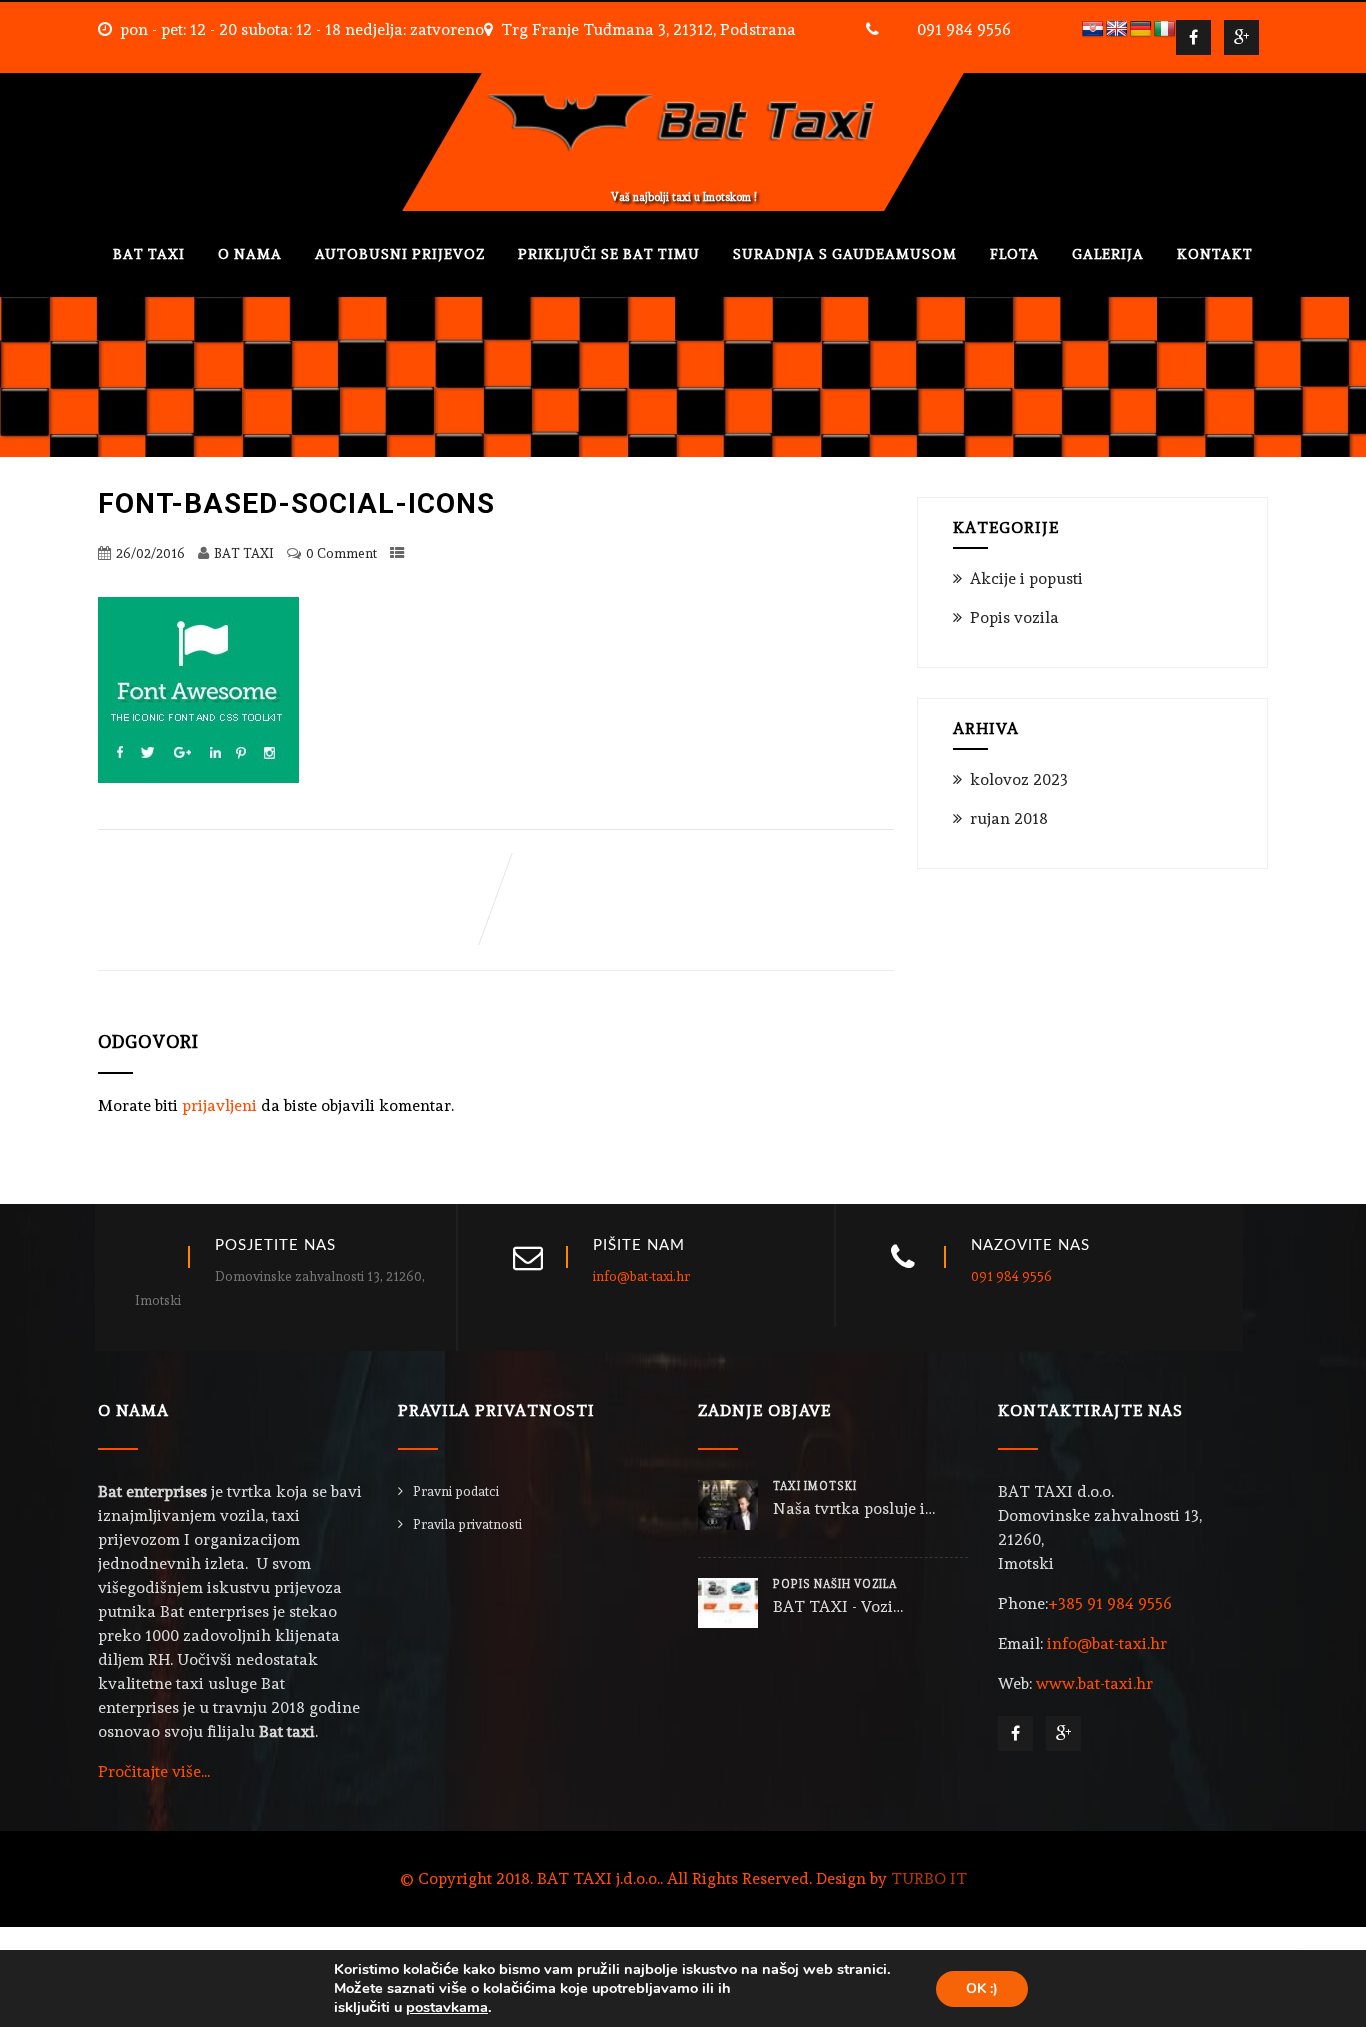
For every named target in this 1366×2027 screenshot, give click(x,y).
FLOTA (1014, 254)
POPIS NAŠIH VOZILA (835, 1584)
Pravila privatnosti (467, 1524)
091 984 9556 (964, 29)
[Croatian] (1093, 29)
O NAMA (250, 254)
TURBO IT (929, 1878)
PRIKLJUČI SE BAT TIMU (609, 254)
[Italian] (1165, 29)
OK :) (982, 1988)
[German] (1141, 29)
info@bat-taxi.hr (641, 1276)
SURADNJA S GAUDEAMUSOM (845, 254)
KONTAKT (1215, 254)
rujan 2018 (1009, 818)
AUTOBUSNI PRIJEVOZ (400, 254)
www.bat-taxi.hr (1094, 1683)
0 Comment (341, 553)
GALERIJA (1108, 254)
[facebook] (1193, 37)
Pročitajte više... (154, 1771)
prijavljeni (219, 1105)
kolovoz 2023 (1019, 779)
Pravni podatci (456, 1491)
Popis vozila (1014, 617)
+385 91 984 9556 (1110, 1603)
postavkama (447, 2007)
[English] (1117, 29)
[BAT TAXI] (683, 82)
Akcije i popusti (1026, 578)
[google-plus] (1241, 37)
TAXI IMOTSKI (815, 1486)
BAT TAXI (149, 254)
